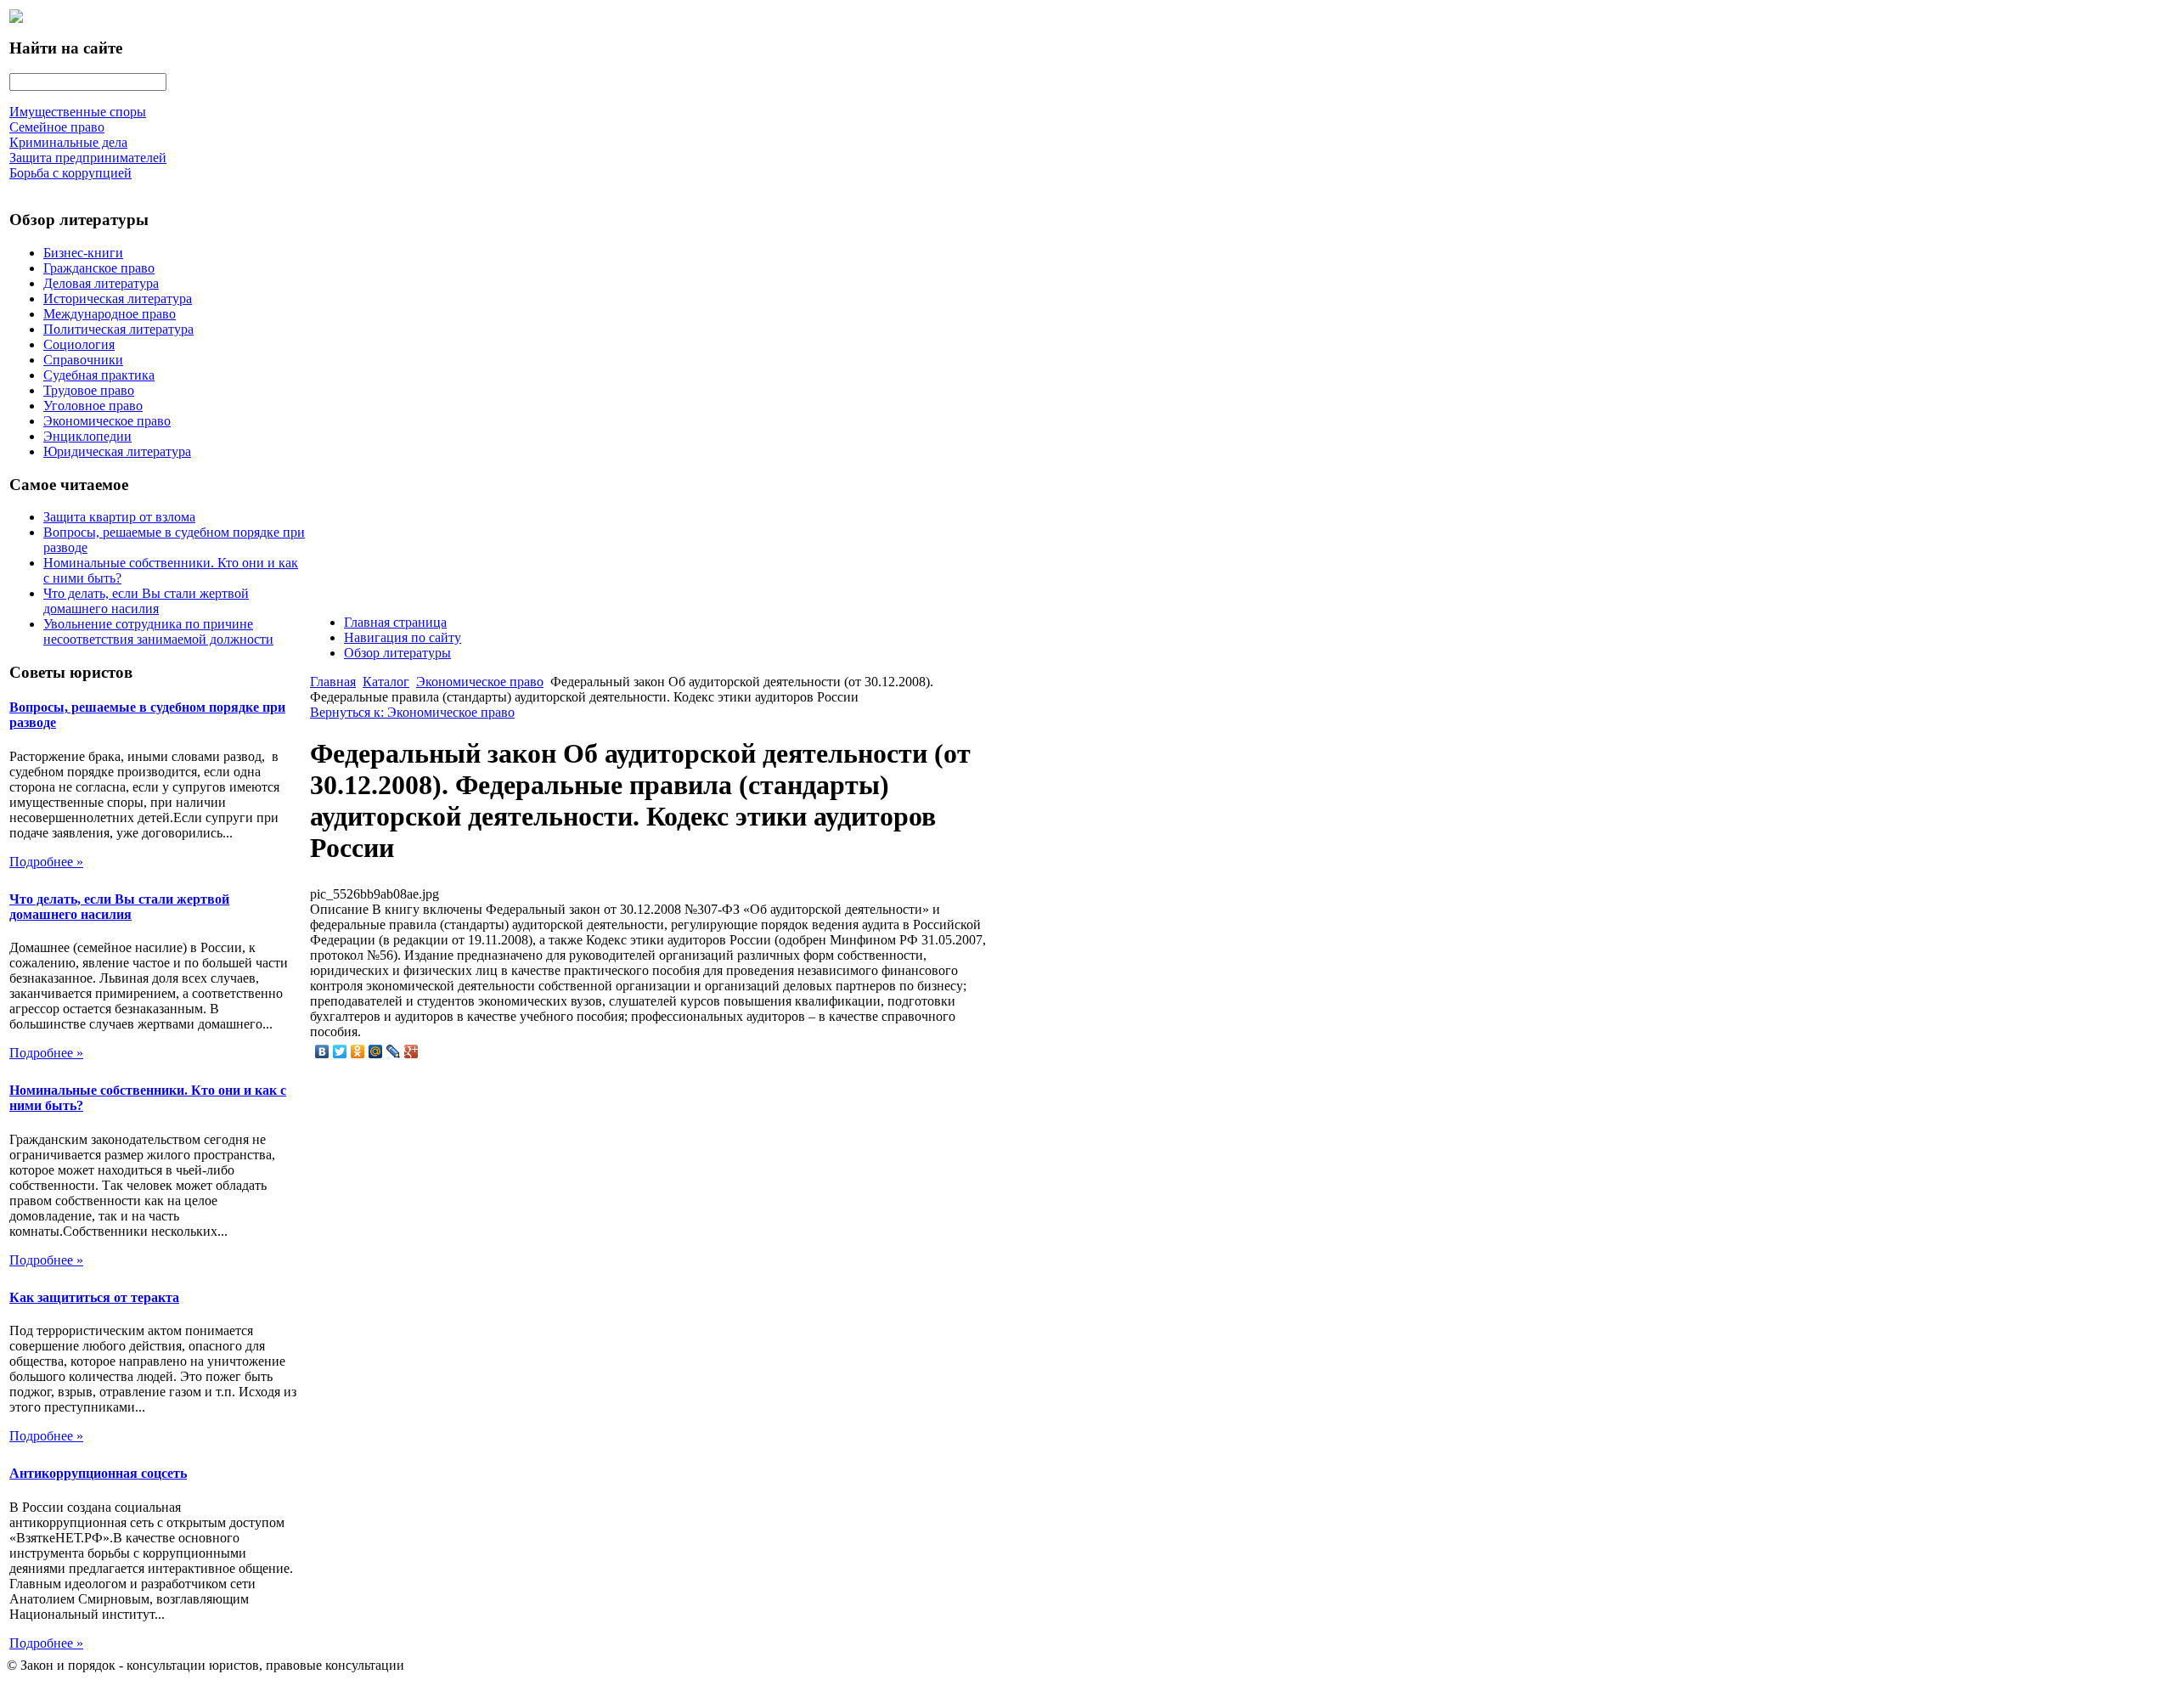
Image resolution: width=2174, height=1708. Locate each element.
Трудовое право (89, 390)
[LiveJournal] (394, 1051)
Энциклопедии (87, 436)
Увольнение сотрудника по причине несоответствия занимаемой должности (158, 631)
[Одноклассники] (358, 1051)
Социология (79, 344)
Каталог (386, 682)
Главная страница (395, 622)
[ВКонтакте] (322, 1051)
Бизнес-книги (83, 253)
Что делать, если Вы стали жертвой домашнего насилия (146, 601)
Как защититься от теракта (94, 1297)
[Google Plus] (411, 1051)
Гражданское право (99, 268)
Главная (333, 682)
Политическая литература (118, 329)
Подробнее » (46, 862)
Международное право (110, 314)
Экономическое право (107, 421)
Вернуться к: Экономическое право (412, 712)
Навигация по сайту (403, 637)
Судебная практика (99, 375)
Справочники (83, 360)
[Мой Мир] (376, 1051)
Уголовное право (93, 406)
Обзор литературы (397, 653)
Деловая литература (101, 283)
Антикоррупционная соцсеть (98, 1473)
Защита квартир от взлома (119, 517)
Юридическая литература (117, 451)
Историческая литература (118, 299)
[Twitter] (340, 1051)
